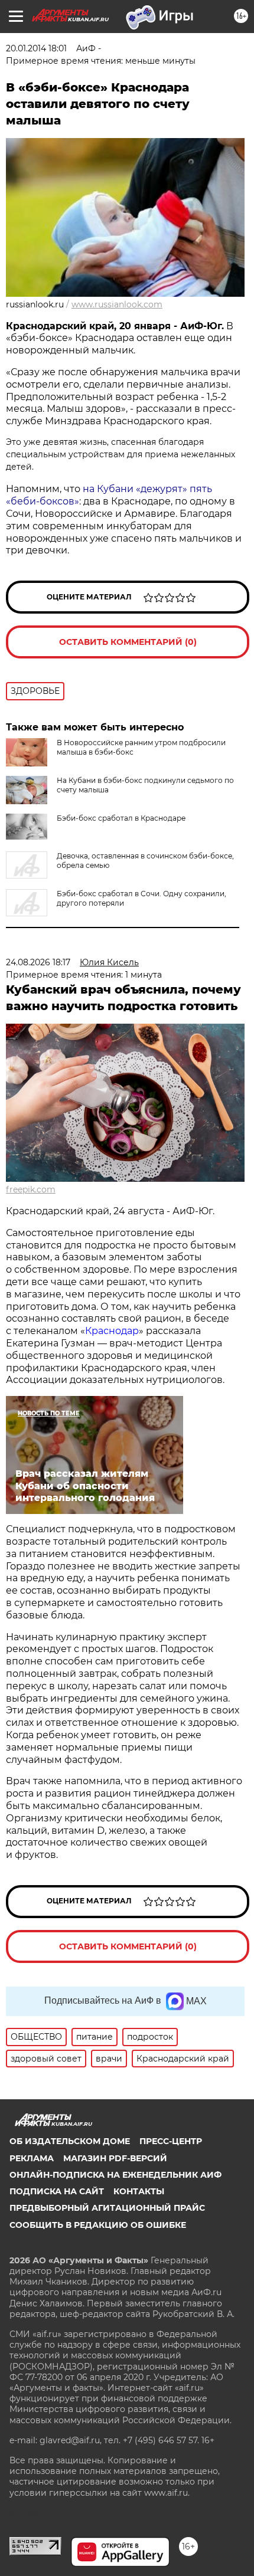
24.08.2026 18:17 (38, 962)
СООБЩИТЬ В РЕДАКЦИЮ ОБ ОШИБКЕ (98, 2225)
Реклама (32, 2158)
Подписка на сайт (57, 2191)
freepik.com (31, 1189)
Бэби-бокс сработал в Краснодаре (121, 818)
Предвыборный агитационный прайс (107, 2208)
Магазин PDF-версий (115, 2158)
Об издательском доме (70, 2141)
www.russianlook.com (117, 304)
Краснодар (112, 1331)
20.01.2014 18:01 (36, 48)
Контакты (139, 2191)
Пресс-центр (171, 2141)
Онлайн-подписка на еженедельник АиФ (115, 2175)
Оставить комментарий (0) (128, 642)
